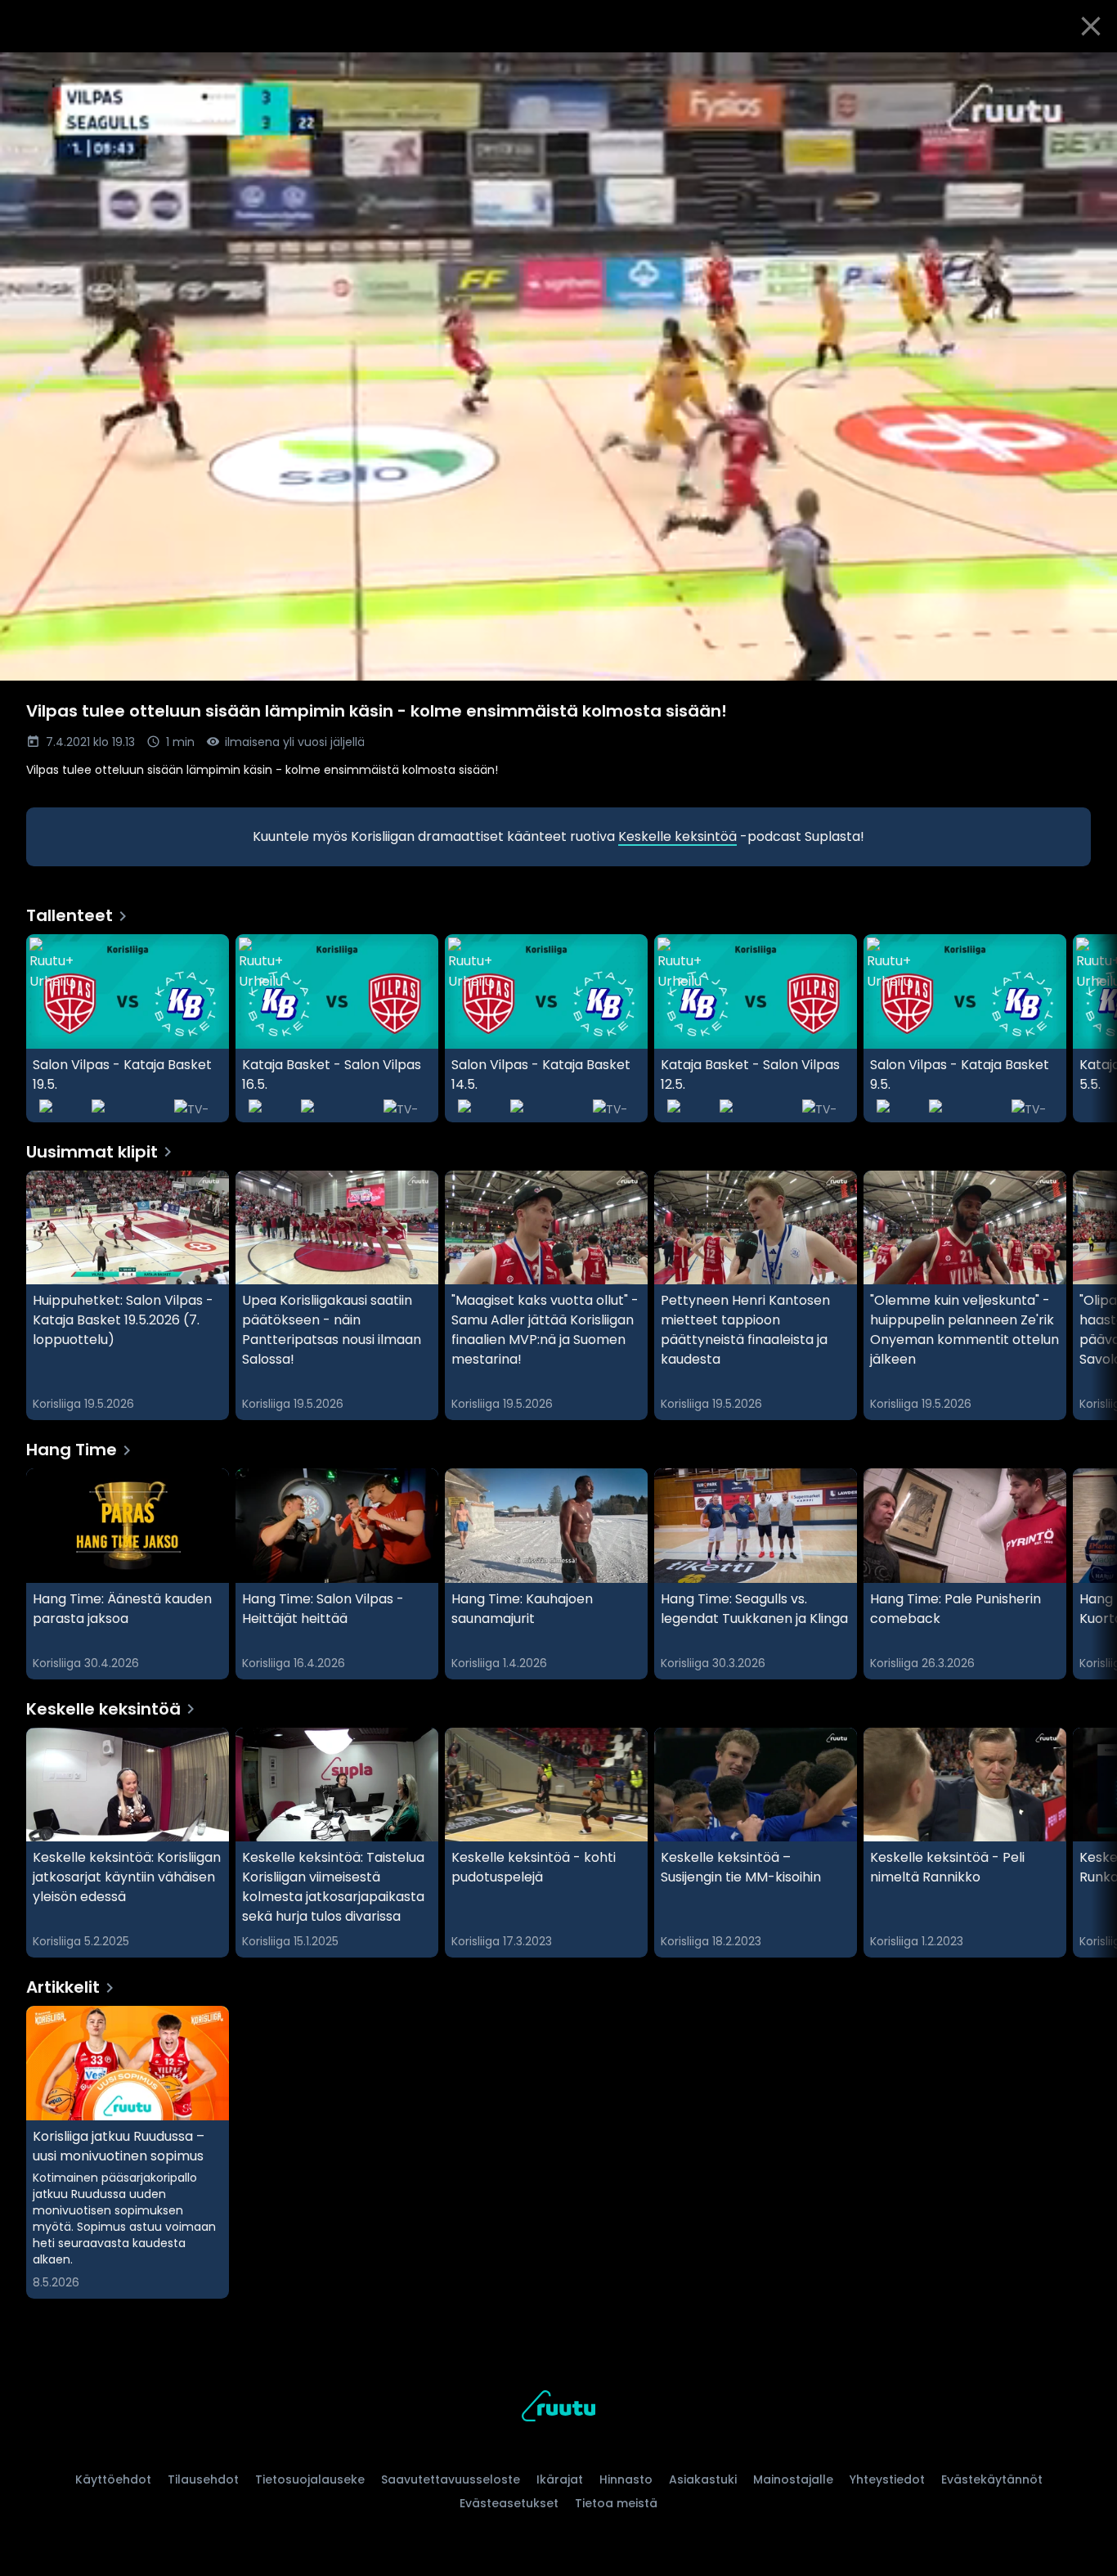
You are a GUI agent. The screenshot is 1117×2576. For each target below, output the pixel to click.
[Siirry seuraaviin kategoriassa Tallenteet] (1091, 1028)
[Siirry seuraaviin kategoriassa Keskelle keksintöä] (1091, 1843)
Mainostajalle (793, 2479)
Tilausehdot (203, 2479)
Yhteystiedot (887, 2479)
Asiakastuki (703, 2479)
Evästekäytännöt (992, 2479)
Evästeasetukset (509, 2503)
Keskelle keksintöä (677, 836)
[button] (558, 366)
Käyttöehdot (113, 2479)
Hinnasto (626, 2479)
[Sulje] (1091, 26)
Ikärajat (560, 2479)
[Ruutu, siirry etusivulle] (558, 2409)
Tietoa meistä (616, 2503)
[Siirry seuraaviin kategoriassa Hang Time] (1091, 1574)
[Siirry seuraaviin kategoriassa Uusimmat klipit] (1091, 1296)
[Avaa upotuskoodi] (1086, 71)
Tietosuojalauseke (310, 2479)
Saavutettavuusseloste (451, 2479)
